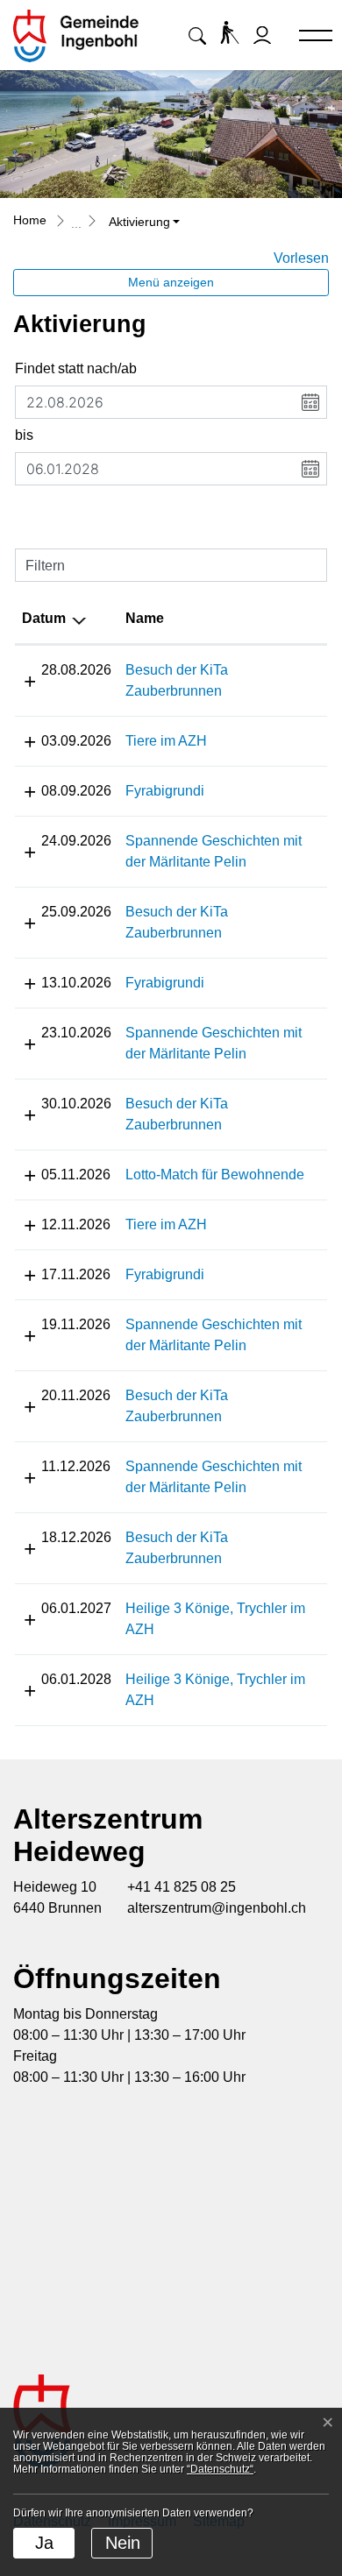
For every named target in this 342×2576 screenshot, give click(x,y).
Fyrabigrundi (165, 791)
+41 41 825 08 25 (182, 1887)
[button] (197, 35)
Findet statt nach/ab (76, 368)
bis (24, 435)
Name (145, 618)
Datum (44, 618)
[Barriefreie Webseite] (230, 32)
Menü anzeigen (171, 282)
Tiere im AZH (166, 741)
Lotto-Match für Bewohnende (215, 1175)
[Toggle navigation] (308, 37)
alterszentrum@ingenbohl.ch (217, 1908)
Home (30, 220)
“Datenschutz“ (220, 2469)
